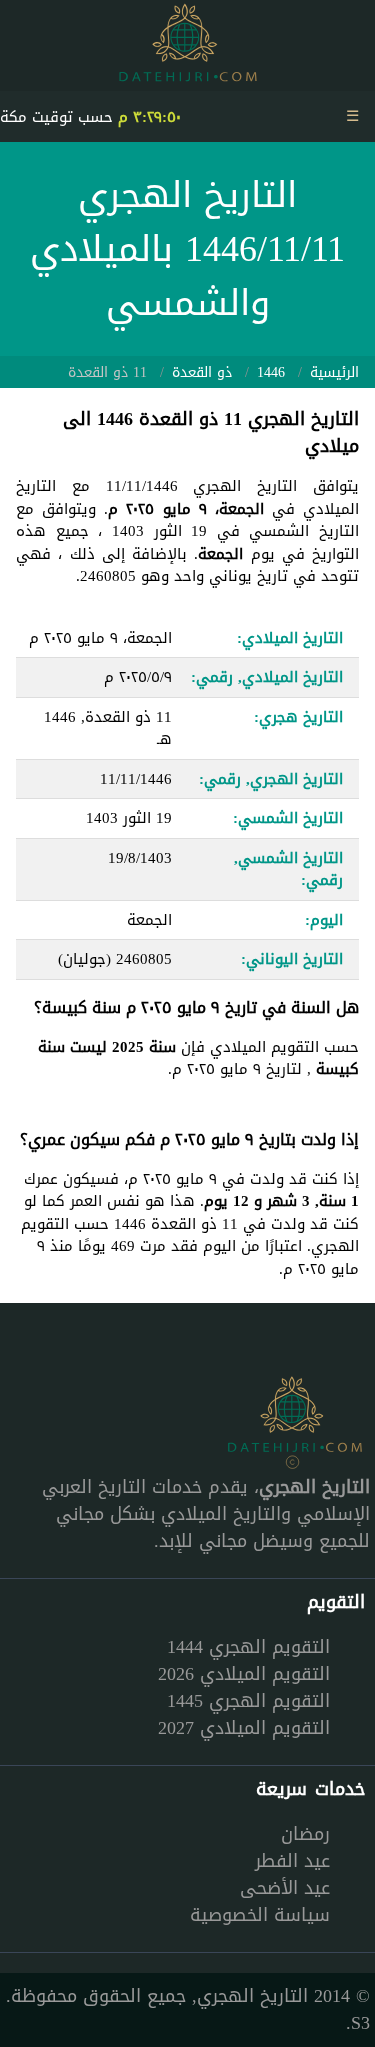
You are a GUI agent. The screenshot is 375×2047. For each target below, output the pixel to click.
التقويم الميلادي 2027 (244, 1728)
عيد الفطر (292, 1861)
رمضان (305, 1834)
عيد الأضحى (285, 1888)
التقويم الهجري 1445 (248, 1701)
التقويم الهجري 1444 (248, 1647)
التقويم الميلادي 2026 (244, 1674)
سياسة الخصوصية (260, 1915)
